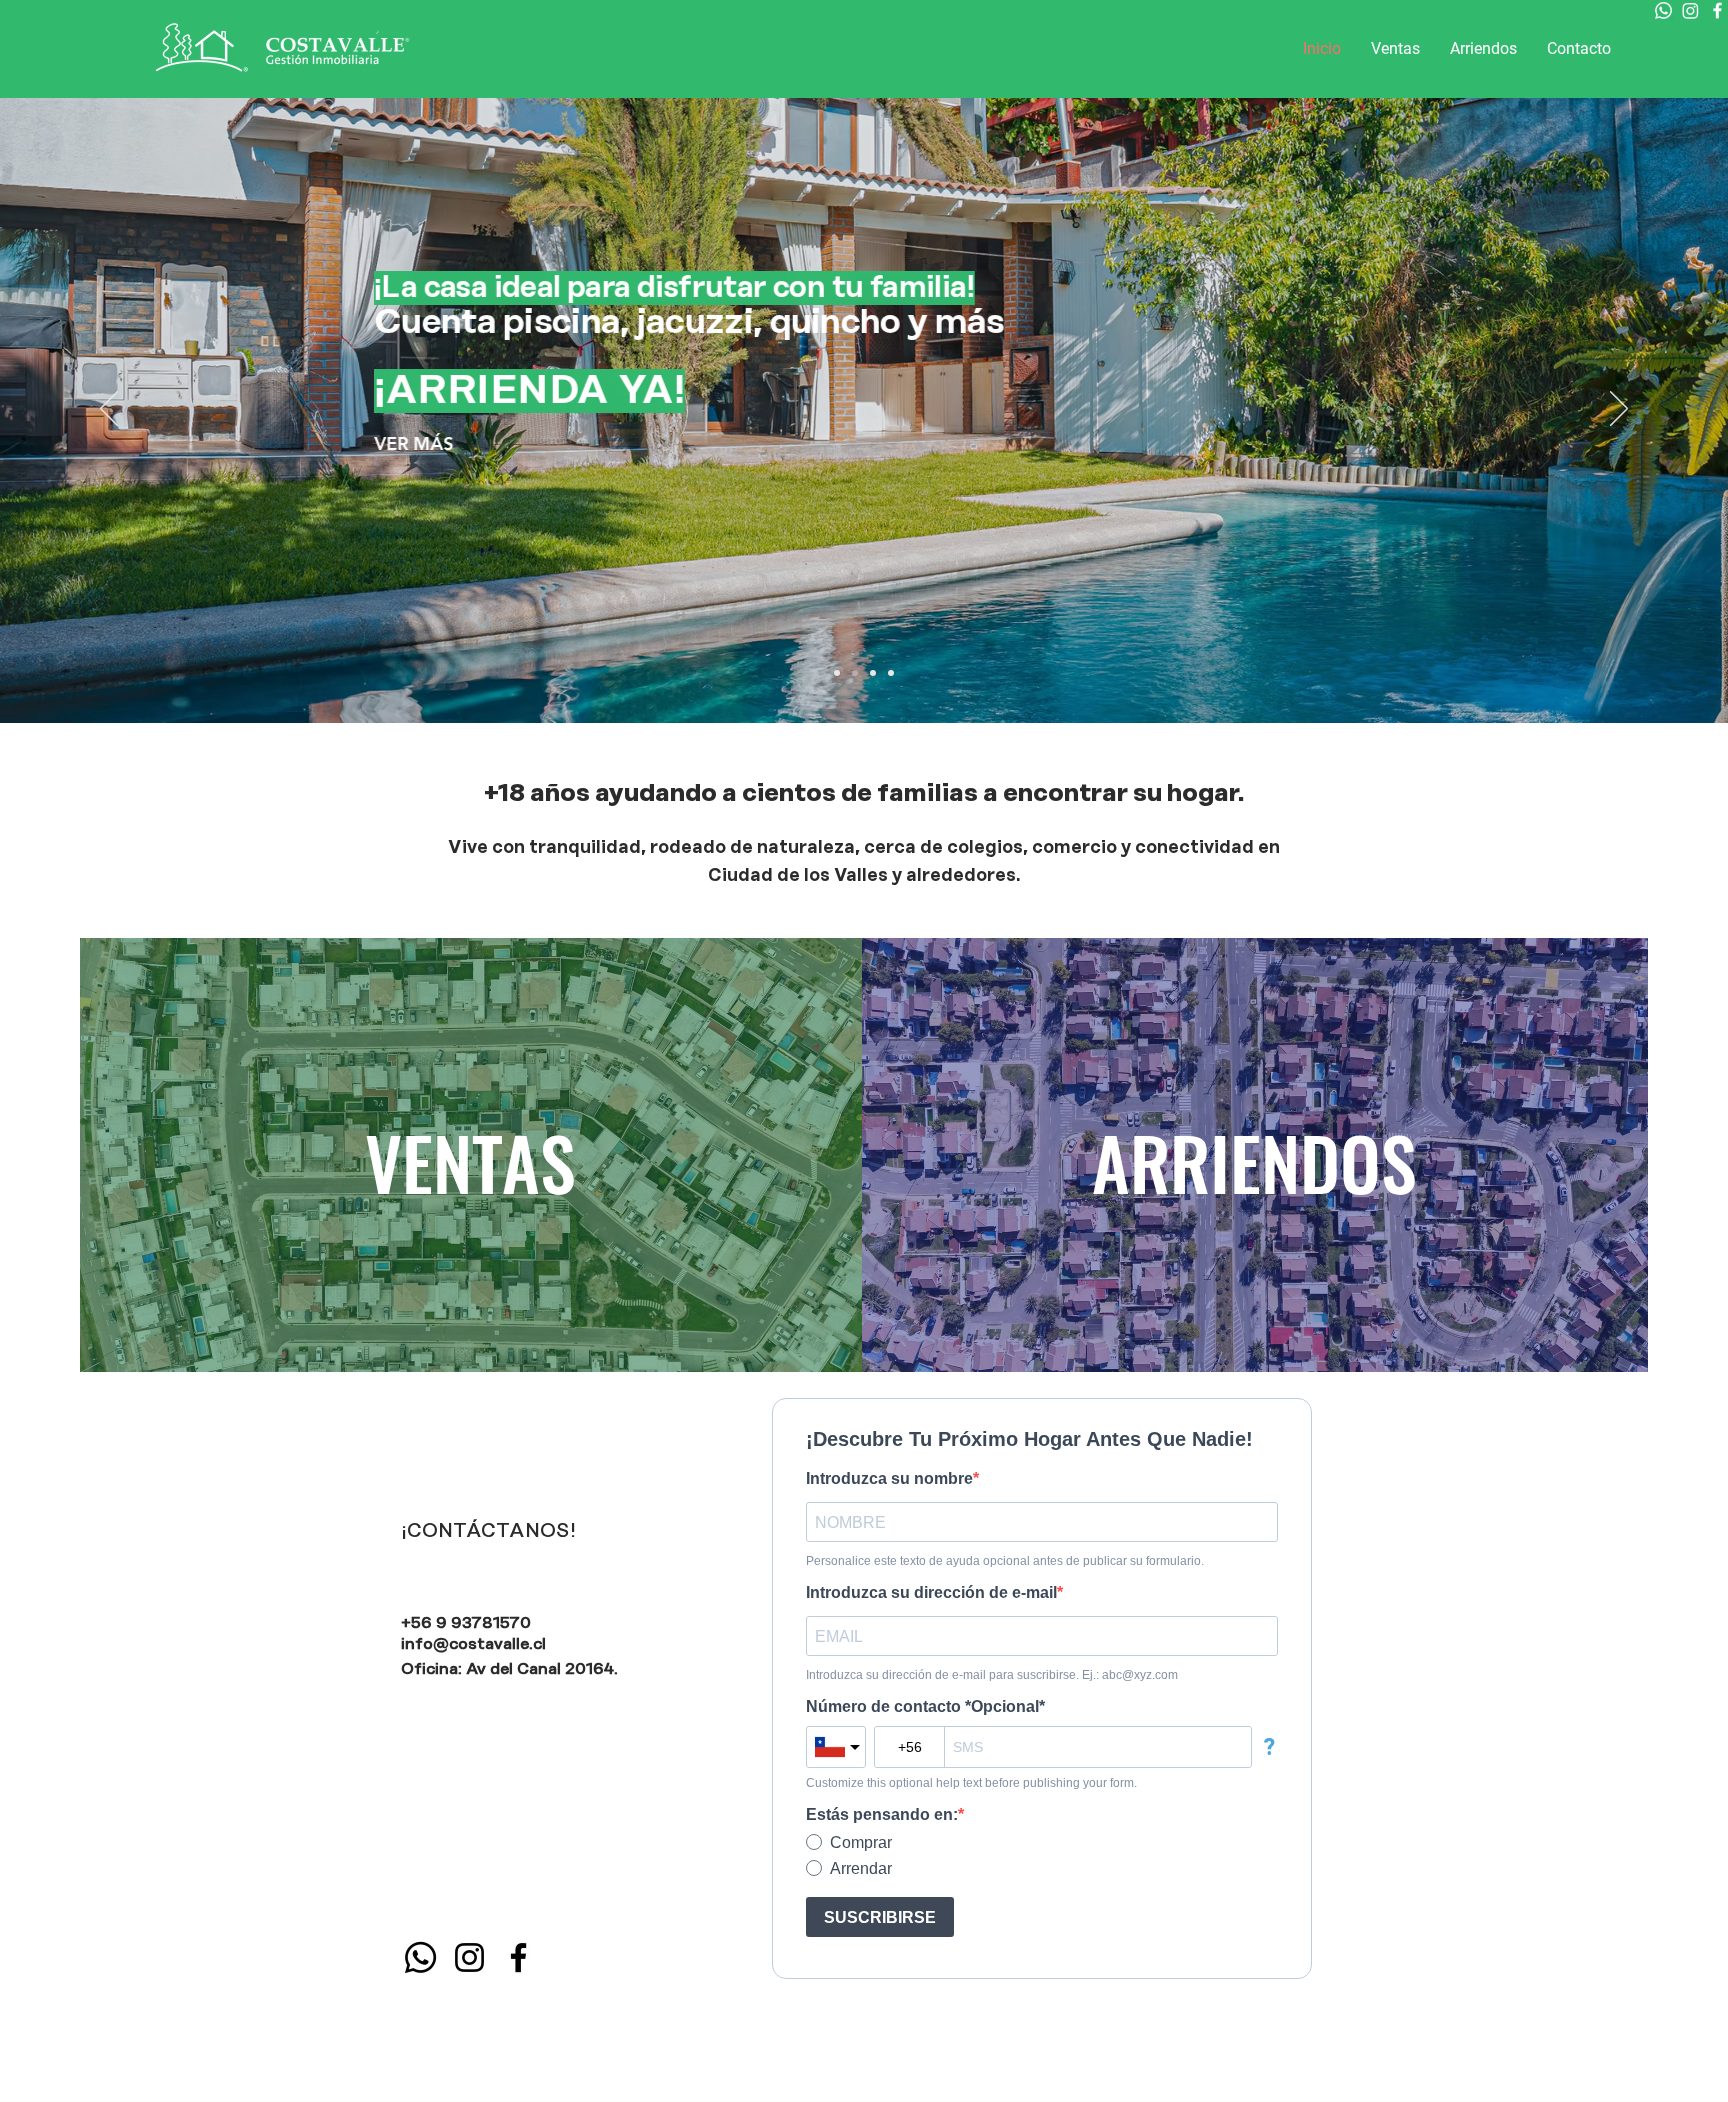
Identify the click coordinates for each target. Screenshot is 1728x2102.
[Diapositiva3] (891, 673)
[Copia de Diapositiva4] (873, 673)
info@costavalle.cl (473, 1644)
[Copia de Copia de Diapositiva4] (837, 673)
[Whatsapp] (1663, 10)
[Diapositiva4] (855, 673)
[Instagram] (1690, 10)
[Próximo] (1619, 410)
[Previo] (109, 410)
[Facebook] (1717, 10)
